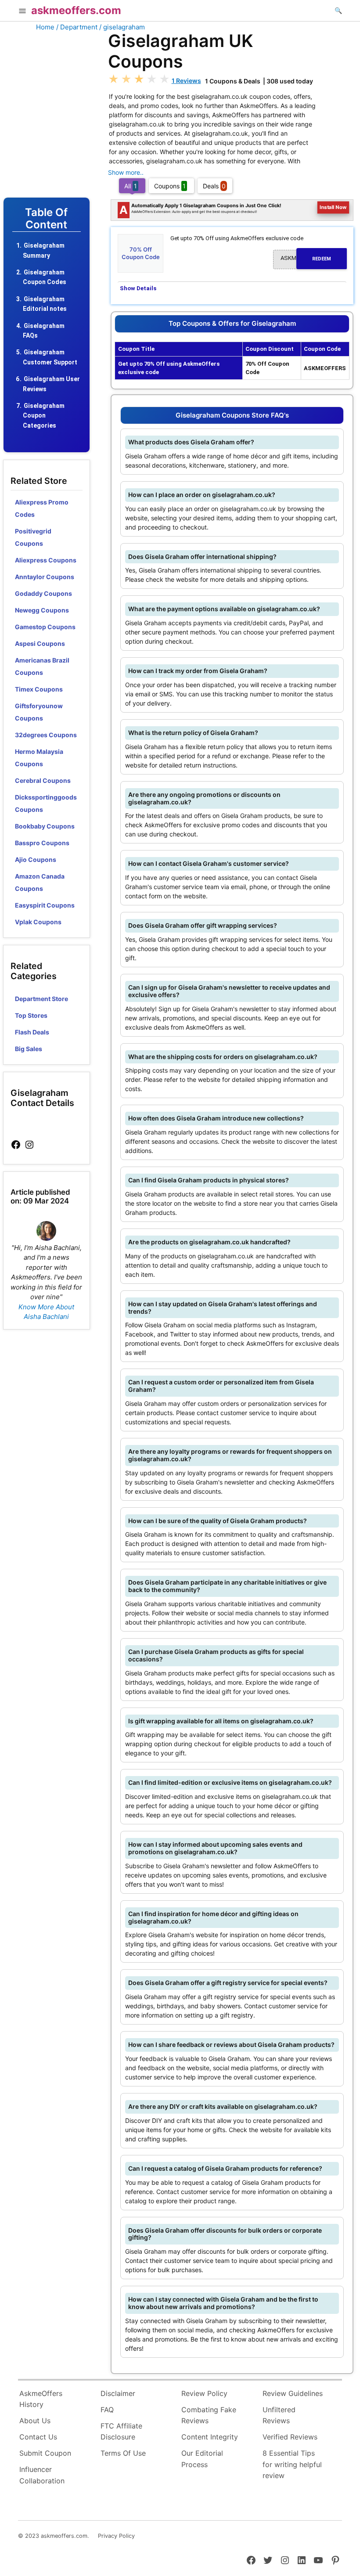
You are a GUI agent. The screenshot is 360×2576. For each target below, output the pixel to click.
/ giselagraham (122, 27)
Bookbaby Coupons (45, 826)
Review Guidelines (293, 2393)
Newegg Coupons (42, 610)
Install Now (333, 207)
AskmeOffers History (41, 2399)
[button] (22, 12)
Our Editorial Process (202, 2459)
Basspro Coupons (42, 843)
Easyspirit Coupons (45, 905)
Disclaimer (118, 2393)
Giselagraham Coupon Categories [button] (44, 416)
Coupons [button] (170, 186)
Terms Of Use (123, 2453)
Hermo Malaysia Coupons (39, 758)
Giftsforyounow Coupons (39, 712)
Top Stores (31, 1015)
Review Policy (204, 2393)
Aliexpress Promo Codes (42, 508)
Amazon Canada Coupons (40, 882)
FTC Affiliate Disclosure (121, 2432)
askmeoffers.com (76, 10)
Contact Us (38, 2437)
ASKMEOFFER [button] (306, 258)
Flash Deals (32, 1032)
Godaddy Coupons (43, 593)
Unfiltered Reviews (279, 2415)
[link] (16, 1145)
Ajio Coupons (36, 859)
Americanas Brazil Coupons (42, 666)
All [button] (131, 186)
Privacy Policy (116, 2536)
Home (45, 27)
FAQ (107, 2410)
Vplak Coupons (38, 922)
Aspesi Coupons (40, 643)
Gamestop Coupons (45, 627)
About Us (35, 2421)
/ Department (77, 27)
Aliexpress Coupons (46, 560)
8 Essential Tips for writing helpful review (292, 2464)
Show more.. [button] (126, 172)
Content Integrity (210, 2437)
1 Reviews (186, 81)
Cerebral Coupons (43, 780)
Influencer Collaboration (42, 2475)
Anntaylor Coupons (45, 577)
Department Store (41, 999)
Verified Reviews (290, 2437)
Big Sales (29, 1049)
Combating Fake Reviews (209, 2415)
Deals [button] (214, 186)
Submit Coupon (45, 2453)
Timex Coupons (39, 689)
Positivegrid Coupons (33, 537)
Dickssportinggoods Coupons (46, 803)
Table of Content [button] (46, 219)
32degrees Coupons (46, 735)
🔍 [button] (338, 10)
